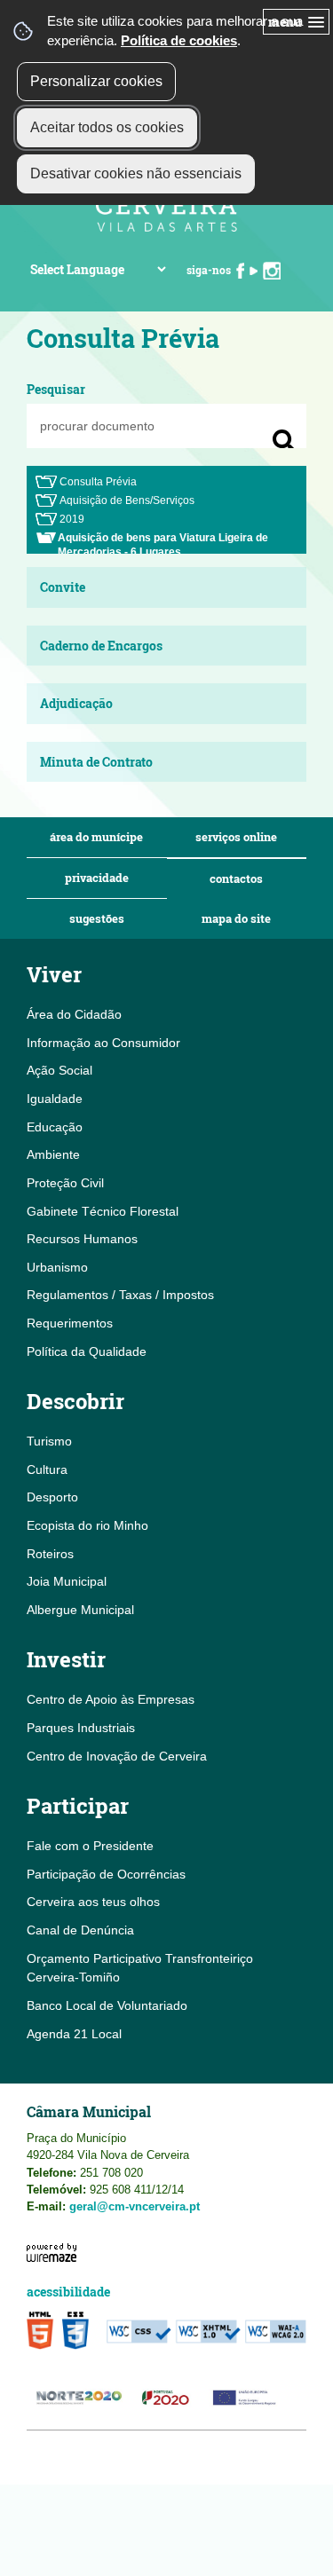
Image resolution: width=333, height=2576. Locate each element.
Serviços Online (236, 837)
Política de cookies (179, 40)
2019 (72, 519)
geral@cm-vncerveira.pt (135, 2206)
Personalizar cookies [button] (96, 81)
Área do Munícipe (96, 837)
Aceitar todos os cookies (107, 127)
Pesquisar (56, 389)
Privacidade (97, 878)
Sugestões (97, 919)
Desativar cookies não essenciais (136, 173)
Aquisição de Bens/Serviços (127, 500)
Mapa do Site (236, 919)
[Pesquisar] (284, 441)
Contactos (236, 879)
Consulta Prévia (98, 482)
